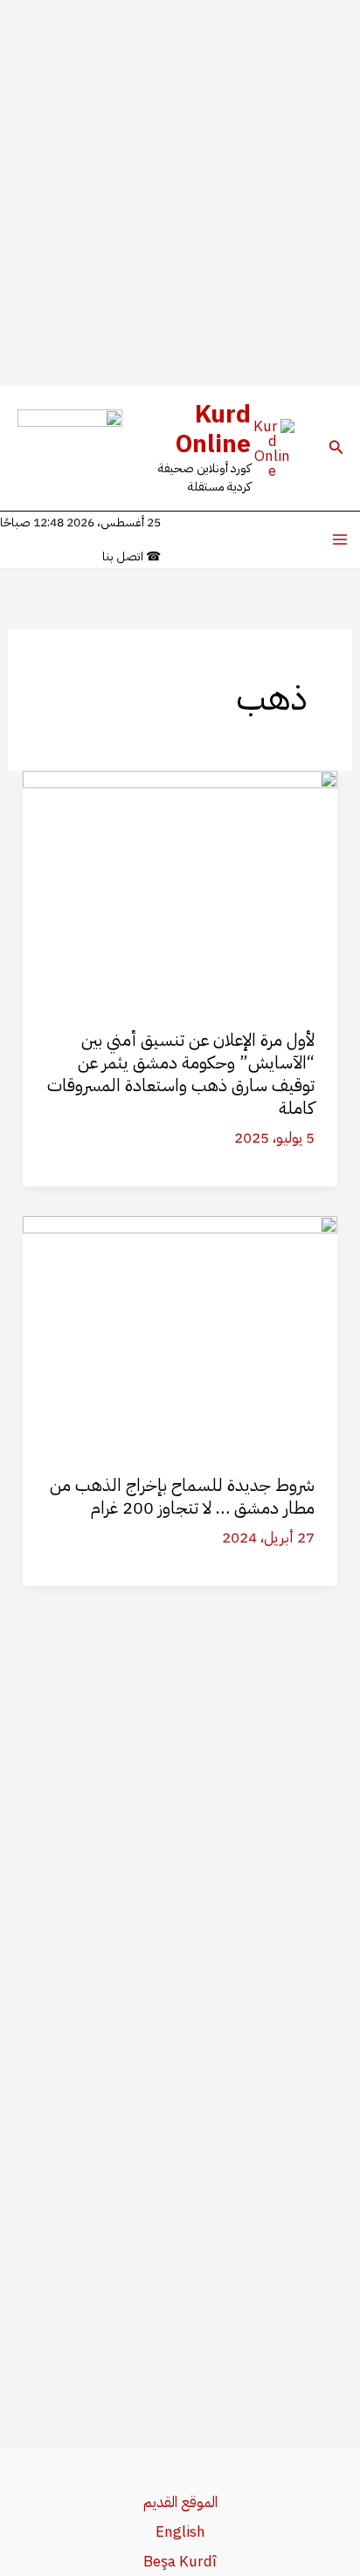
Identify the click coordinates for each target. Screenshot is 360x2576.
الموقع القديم (180, 2502)
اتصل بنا (132, 556)
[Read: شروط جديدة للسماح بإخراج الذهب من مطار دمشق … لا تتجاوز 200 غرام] (180, 1333)
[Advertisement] (180, 193)
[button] (335, 449)
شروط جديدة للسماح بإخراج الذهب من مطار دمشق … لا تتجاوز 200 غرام (182, 1496)
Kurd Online (213, 429)
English (180, 2532)
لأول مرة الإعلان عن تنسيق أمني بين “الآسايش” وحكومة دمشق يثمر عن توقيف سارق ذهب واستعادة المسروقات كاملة (181, 1074)
